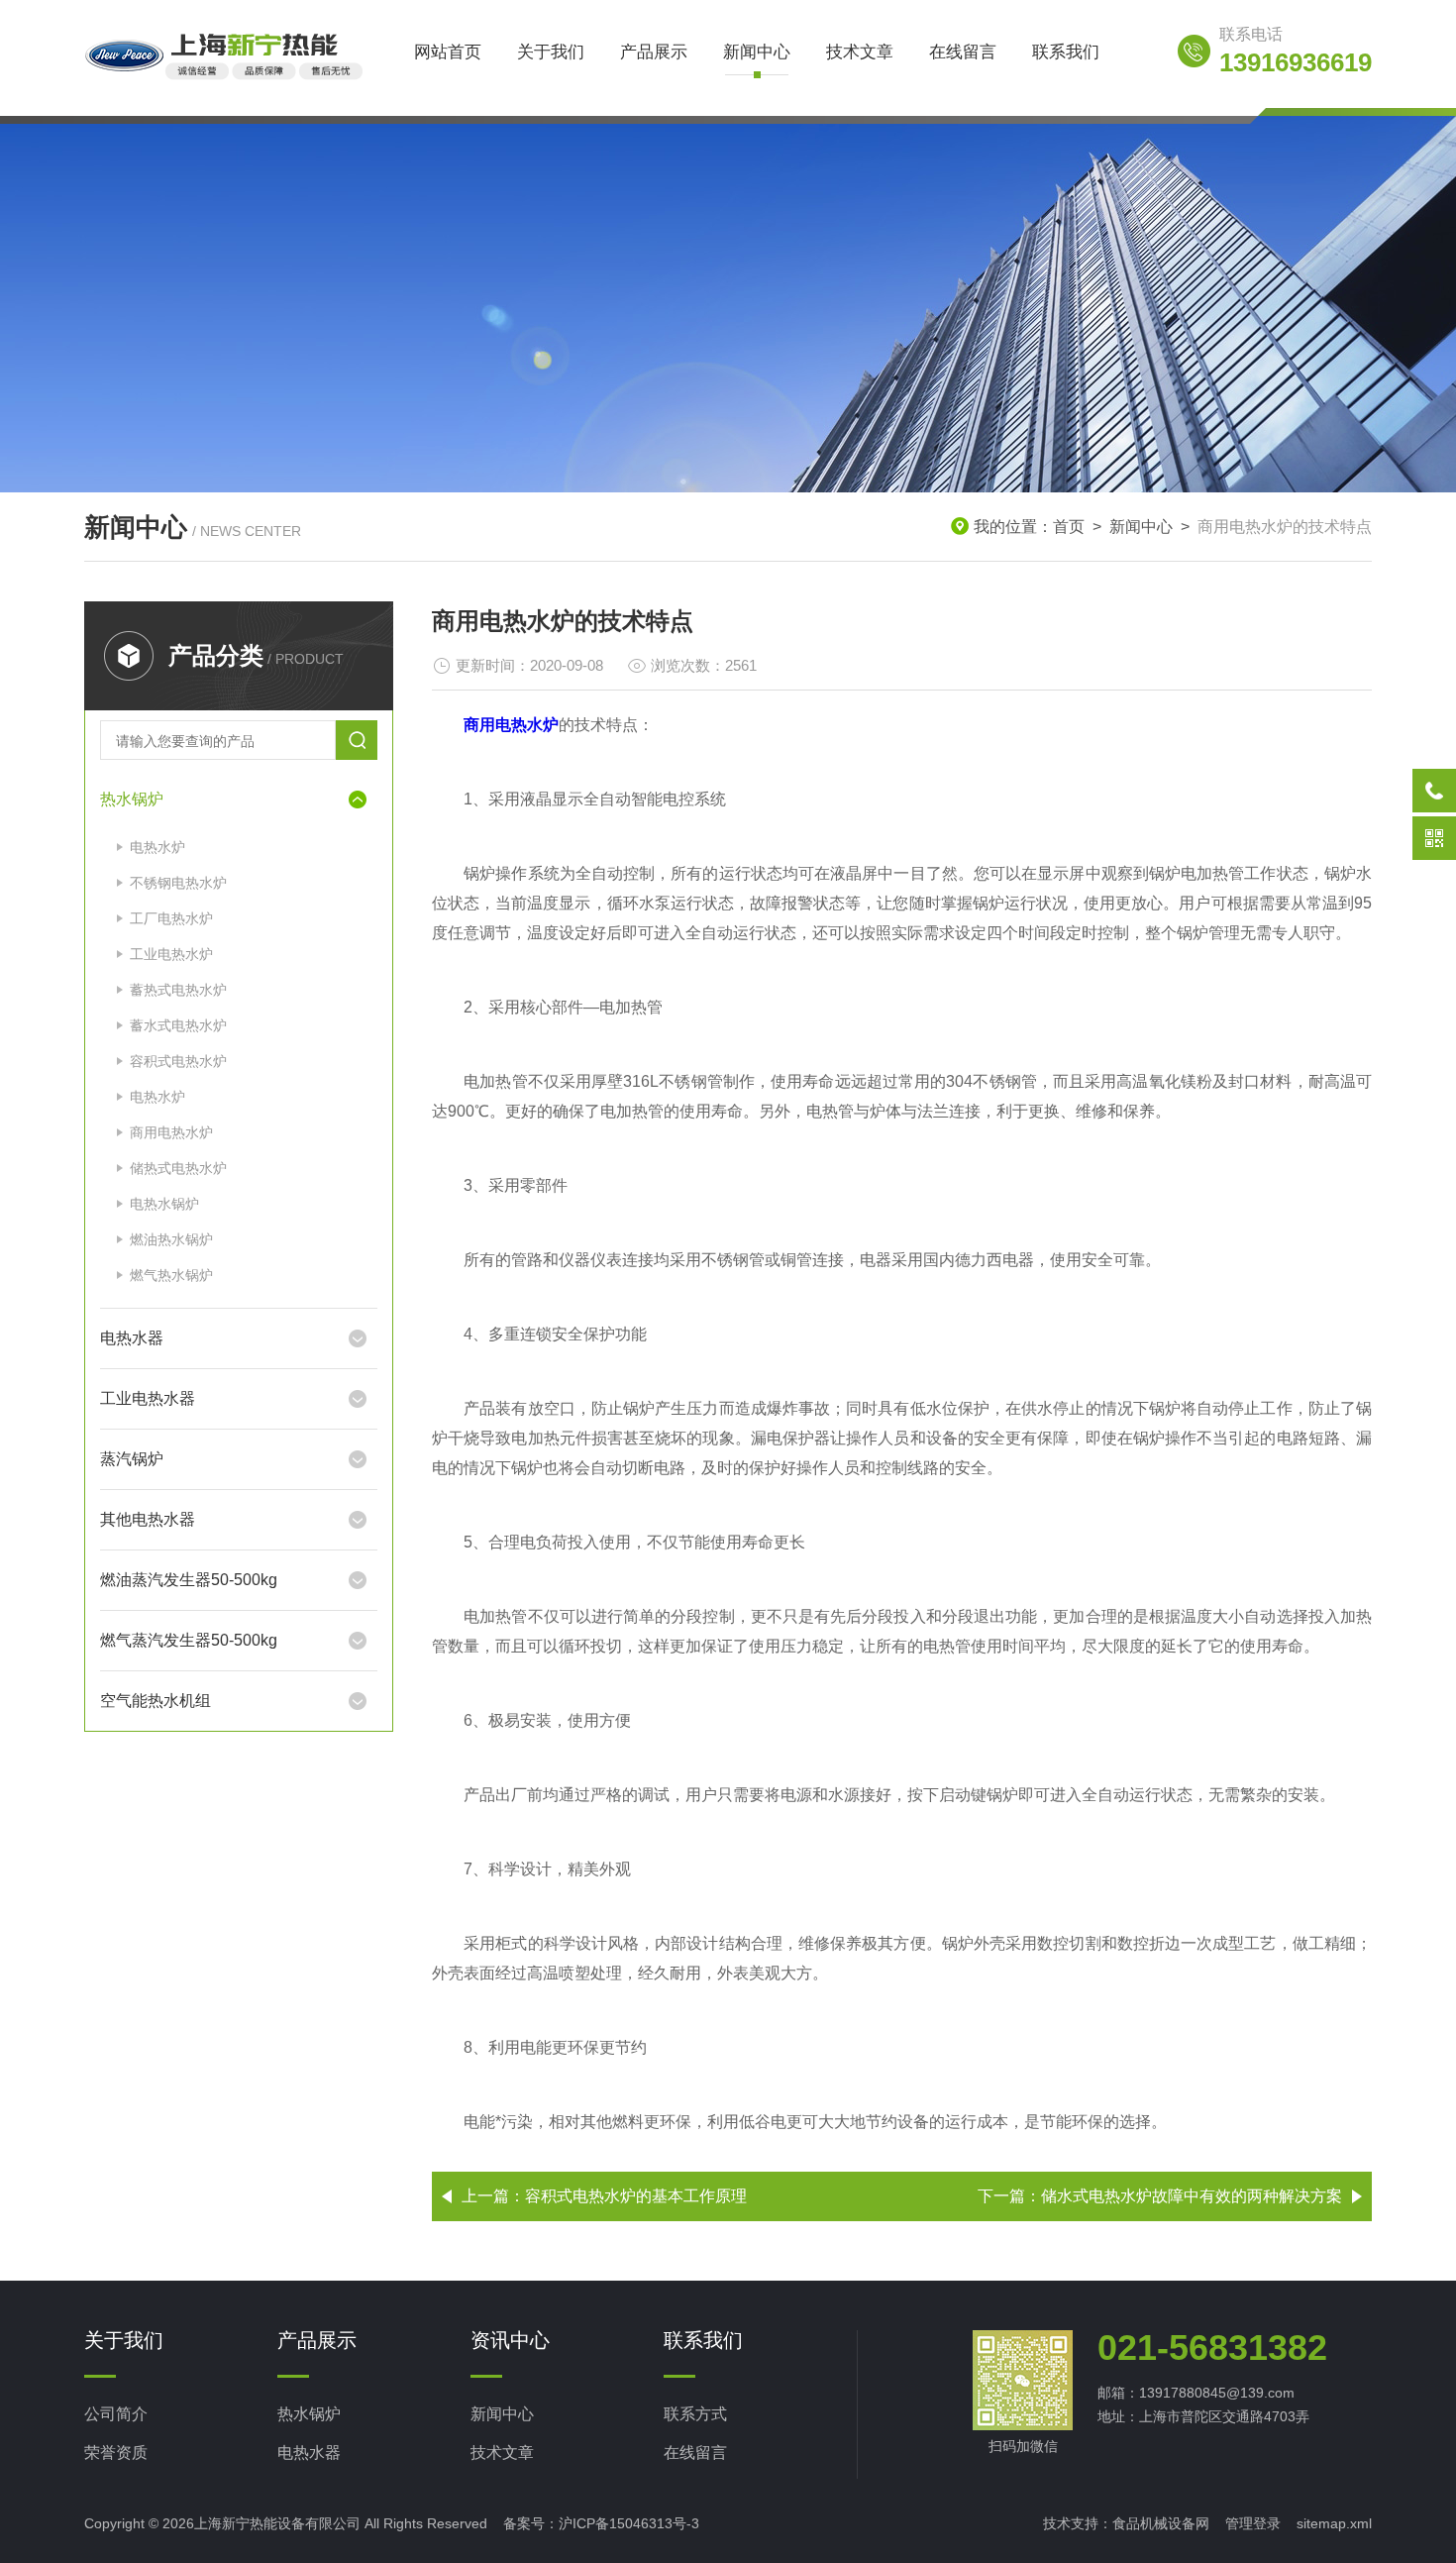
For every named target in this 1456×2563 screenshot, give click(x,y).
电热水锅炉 (164, 1204)
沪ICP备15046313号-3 (629, 2523)
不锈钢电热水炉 (178, 883)
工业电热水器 (148, 1398)
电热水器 (132, 1338)
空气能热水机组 (156, 1701)
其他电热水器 (148, 1519)
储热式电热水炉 (178, 1168)
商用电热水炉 (171, 1132)
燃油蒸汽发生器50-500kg (189, 1580)
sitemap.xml (1334, 2523)
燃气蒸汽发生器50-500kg (189, 1640)
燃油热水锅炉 (171, 1239)
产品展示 (654, 52)
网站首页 (448, 52)
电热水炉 (157, 847)
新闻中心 (757, 52)
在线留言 (963, 52)
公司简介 (116, 2414)
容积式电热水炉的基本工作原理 (636, 2196)
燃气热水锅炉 (171, 1275)
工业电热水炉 (171, 954)
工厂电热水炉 (171, 918)
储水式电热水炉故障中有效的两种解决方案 (1192, 2196)
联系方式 (695, 2414)
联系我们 (1066, 52)
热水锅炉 (132, 799)
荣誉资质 (116, 2453)
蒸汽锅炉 (132, 1459)
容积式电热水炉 (178, 1061)
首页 (1069, 527)
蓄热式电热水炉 (178, 990)
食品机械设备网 (1161, 2523)
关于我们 (551, 52)
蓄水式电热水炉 (178, 1025)
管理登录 (1253, 2523)
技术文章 (860, 52)
